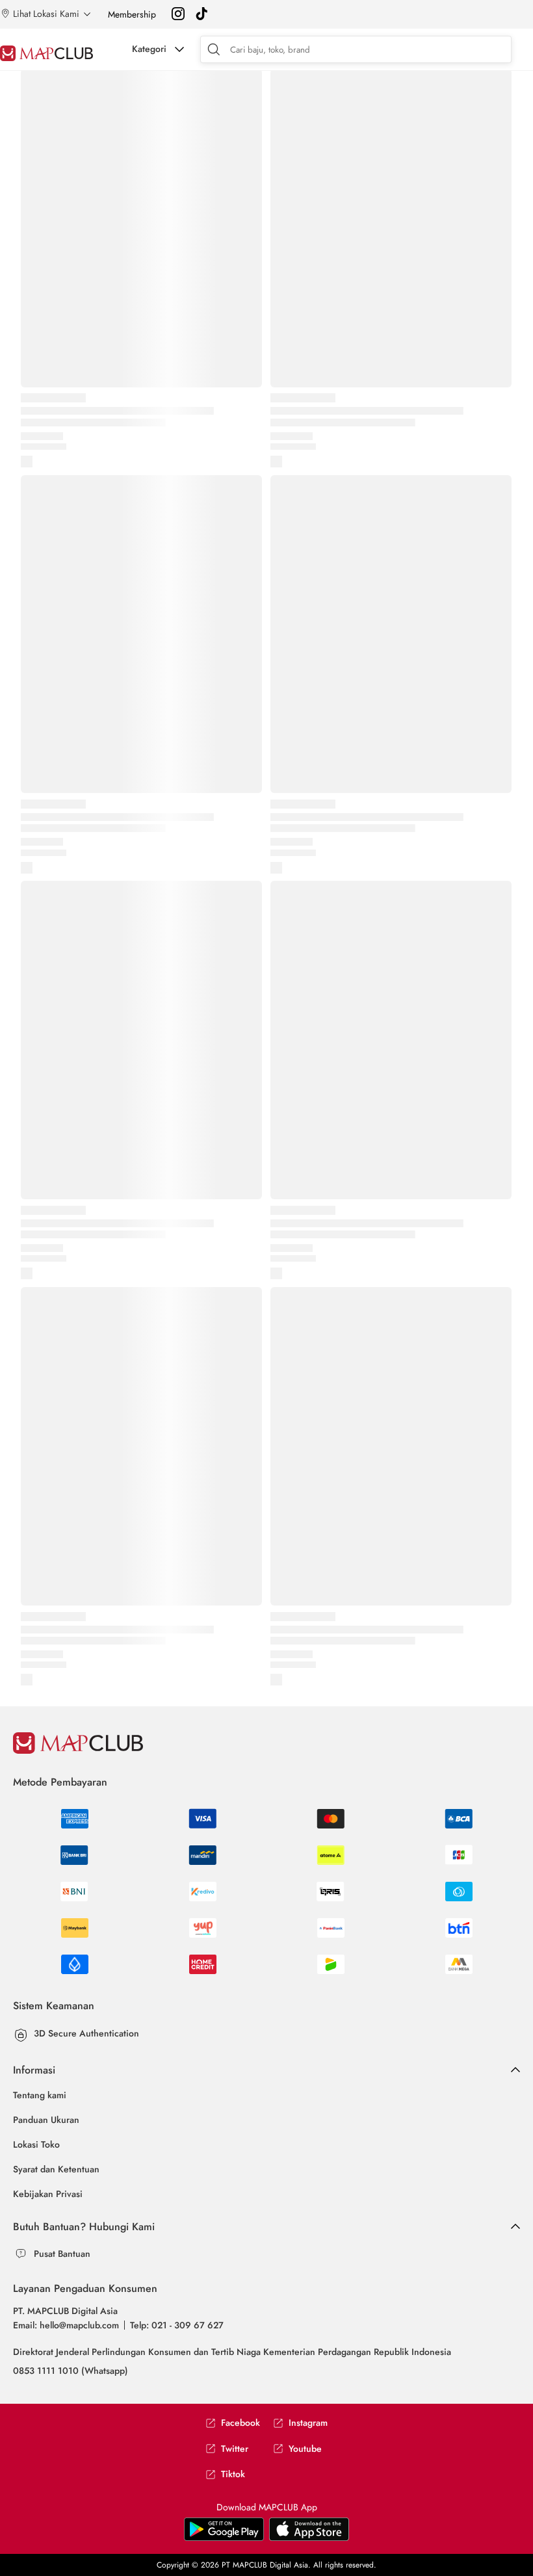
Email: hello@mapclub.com (66, 2325)
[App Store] (224, 2538)
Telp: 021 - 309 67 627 (177, 2325)
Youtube (305, 2449)
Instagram (308, 2423)
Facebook (240, 2423)
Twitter (235, 2449)
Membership (132, 14)
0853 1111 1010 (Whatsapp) (71, 2371)
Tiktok (233, 2474)
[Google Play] (309, 2538)
